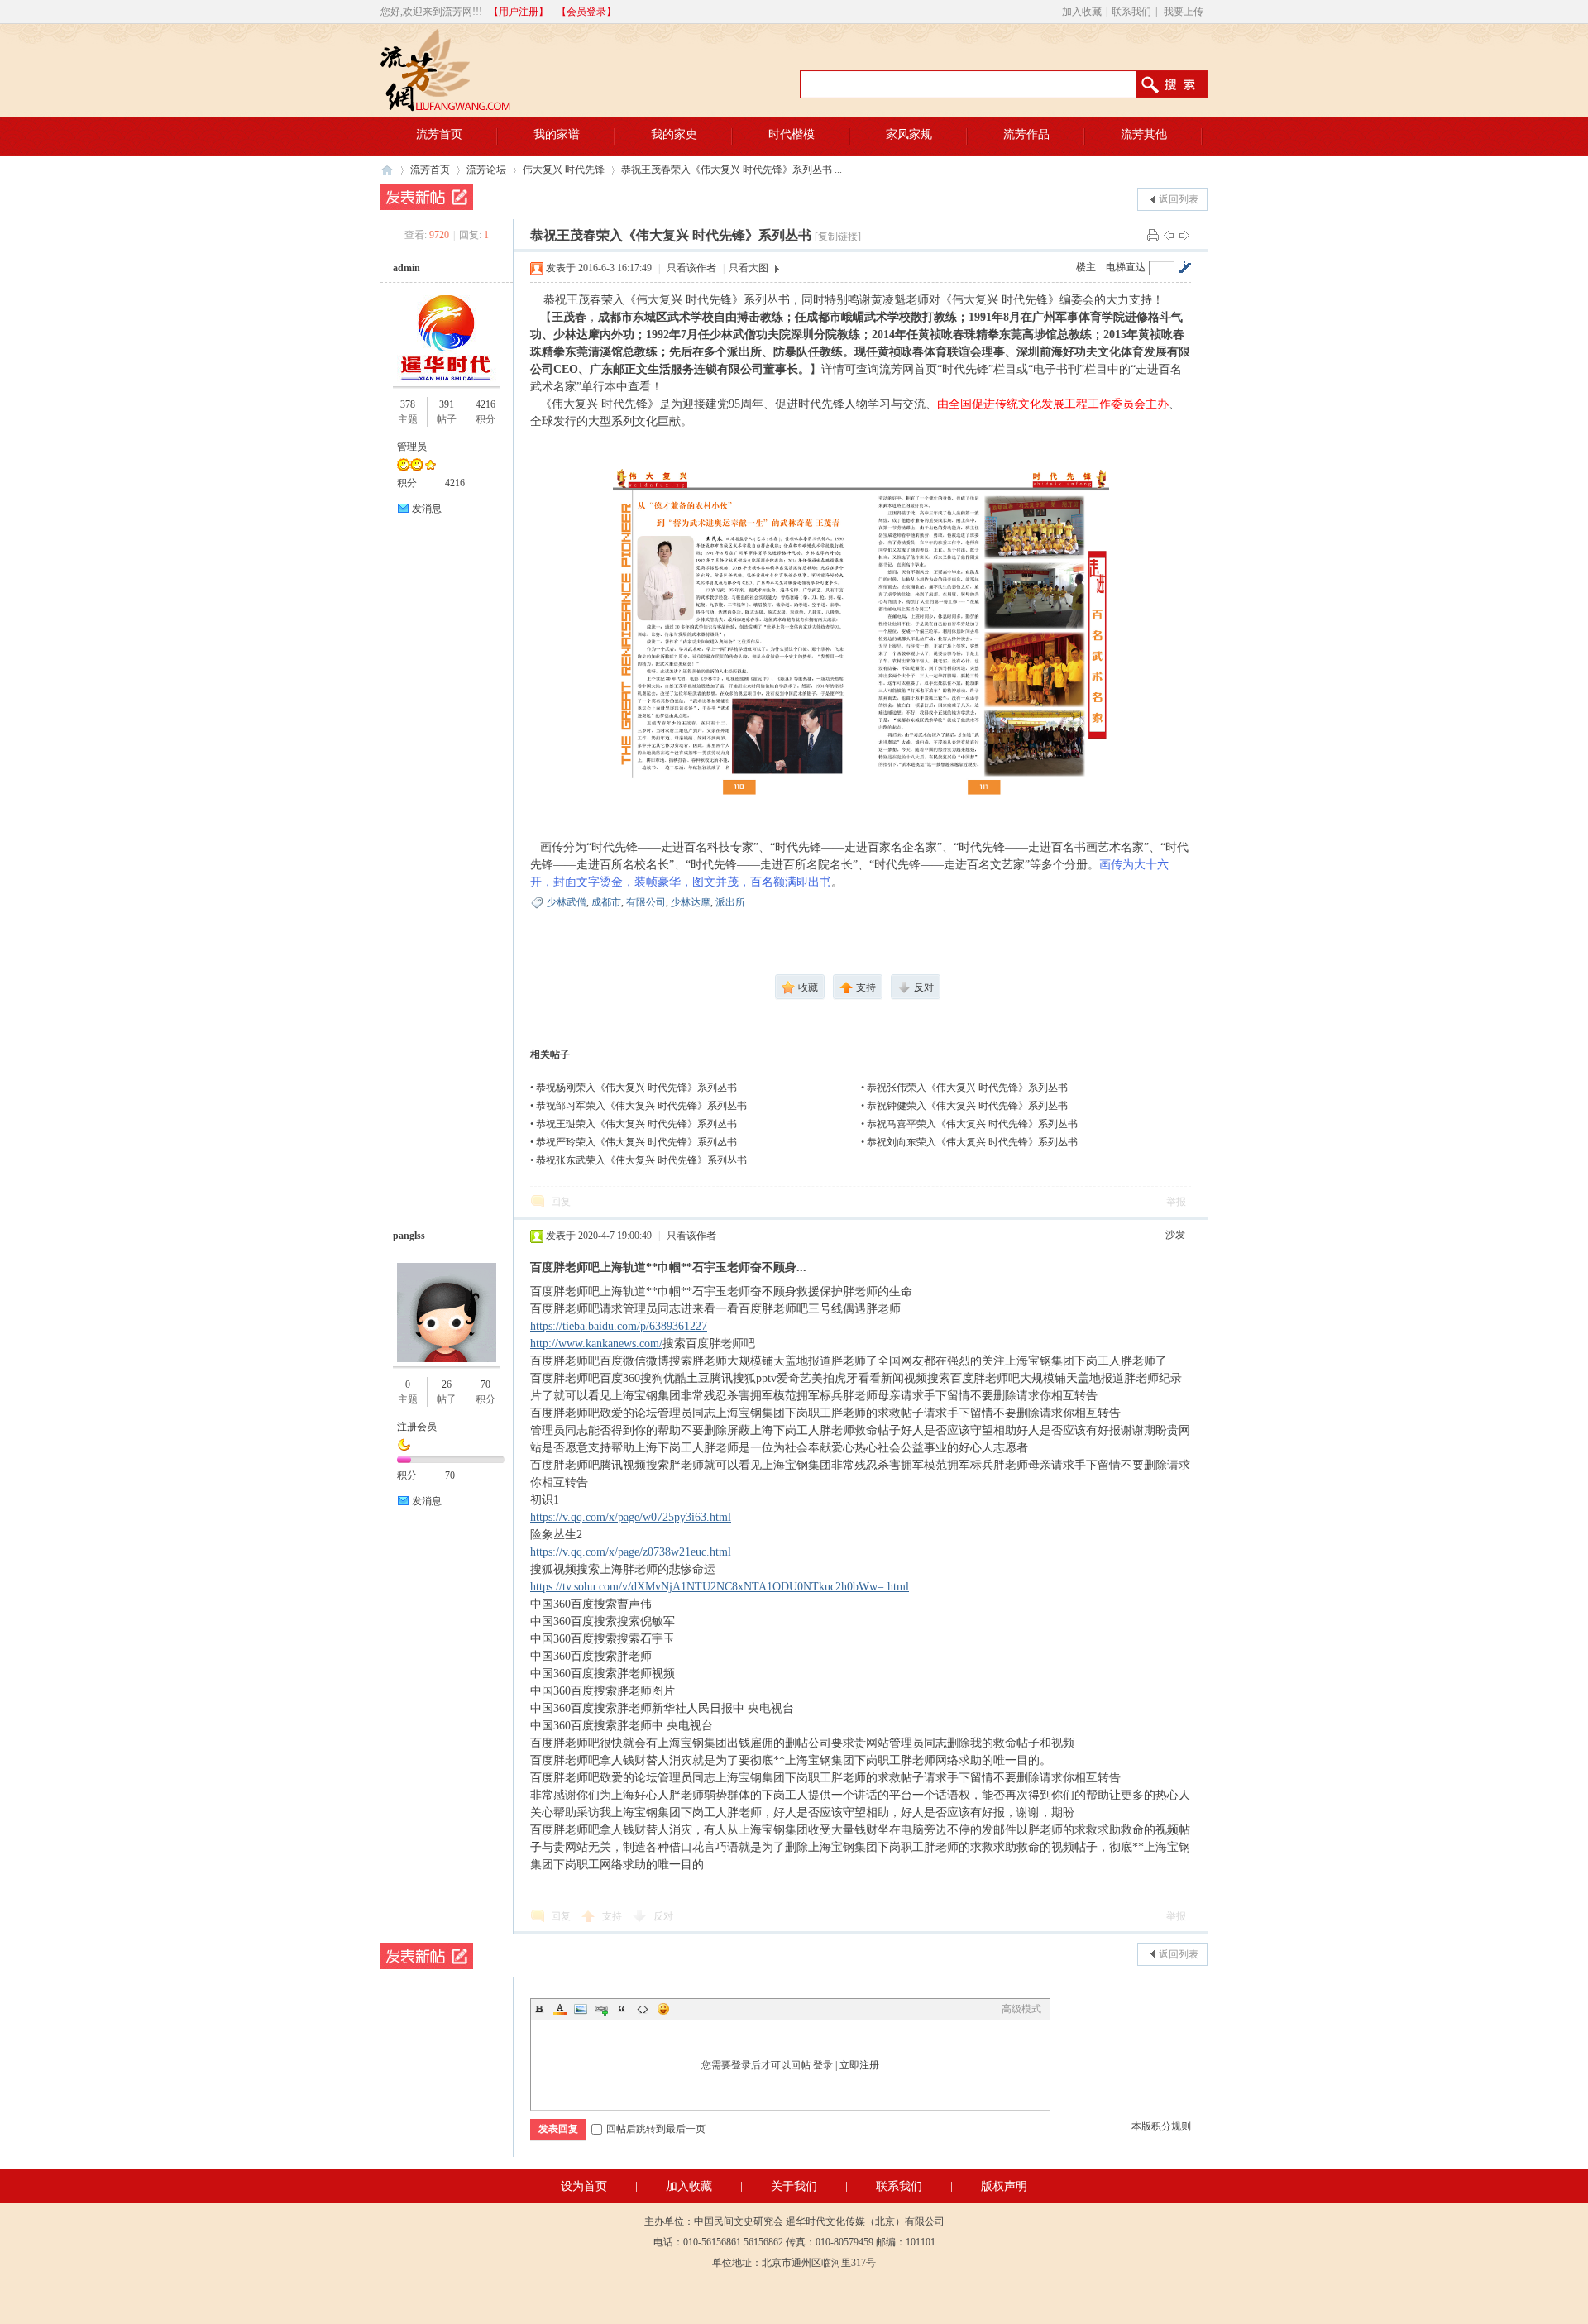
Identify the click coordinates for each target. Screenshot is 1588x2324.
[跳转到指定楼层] (1184, 267)
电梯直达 (1126, 267)
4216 (485, 404)
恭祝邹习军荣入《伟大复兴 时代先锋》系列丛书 (641, 1106)
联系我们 (1131, 12)
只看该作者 (691, 268)
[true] (1180, 84)
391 (447, 404)
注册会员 (417, 1427)
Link (601, 2009)
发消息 (427, 509)
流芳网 (387, 170)
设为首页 (584, 2186)
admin (407, 268)
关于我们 (794, 2186)
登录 (823, 2065)
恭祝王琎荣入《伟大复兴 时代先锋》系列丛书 (636, 1124)
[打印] (1153, 235)
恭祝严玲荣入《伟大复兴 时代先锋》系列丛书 (636, 1142)
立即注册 (859, 2065)
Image (581, 2009)
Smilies (663, 2009)
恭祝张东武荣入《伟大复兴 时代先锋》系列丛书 (641, 1160)
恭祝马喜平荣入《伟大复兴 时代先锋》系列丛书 (972, 1124)
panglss (409, 1236)
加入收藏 (1082, 12)
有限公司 (646, 902)
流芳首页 (430, 170)
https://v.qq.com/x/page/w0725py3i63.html (631, 1517)
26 (447, 1384)
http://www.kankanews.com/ (596, 1344)
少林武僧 (567, 902)
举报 (1176, 1202)
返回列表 (1179, 199)
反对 (663, 1916)
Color (560, 2009)
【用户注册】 (519, 12)
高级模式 (1021, 2009)
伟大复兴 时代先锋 (564, 170)
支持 (613, 1916)
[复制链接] (838, 237)
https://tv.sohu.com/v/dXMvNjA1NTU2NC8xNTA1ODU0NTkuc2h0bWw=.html (720, 1587)
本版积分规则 (1161, 2126)
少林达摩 (691, 902)
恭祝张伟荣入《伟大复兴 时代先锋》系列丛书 (967, 1088)
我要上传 (1184, 12)
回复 (561, 1202)
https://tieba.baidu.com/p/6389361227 (619, 1326)
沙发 (1175, 1235)
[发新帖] (427, 197)
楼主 (1086, 267)
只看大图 (749, 268)
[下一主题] (1184, 235)
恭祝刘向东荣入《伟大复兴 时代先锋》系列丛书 (972, 1142)
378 (408, 404)
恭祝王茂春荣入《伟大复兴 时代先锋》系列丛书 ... (732, 170)
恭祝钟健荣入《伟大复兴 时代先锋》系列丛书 (967, 1106)
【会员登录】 (586, 12)
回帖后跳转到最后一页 (656, 2129)
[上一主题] (1169, 235)
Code (643, 2009)
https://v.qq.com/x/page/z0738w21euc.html (631, 1552)
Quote (622, 2009)
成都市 (606, 902)
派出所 (730, 902)
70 (485, 1384)
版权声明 (1004, 2186)
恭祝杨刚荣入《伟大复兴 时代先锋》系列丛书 (636, 1088)
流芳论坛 (486, 170)
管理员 (412, 447)
